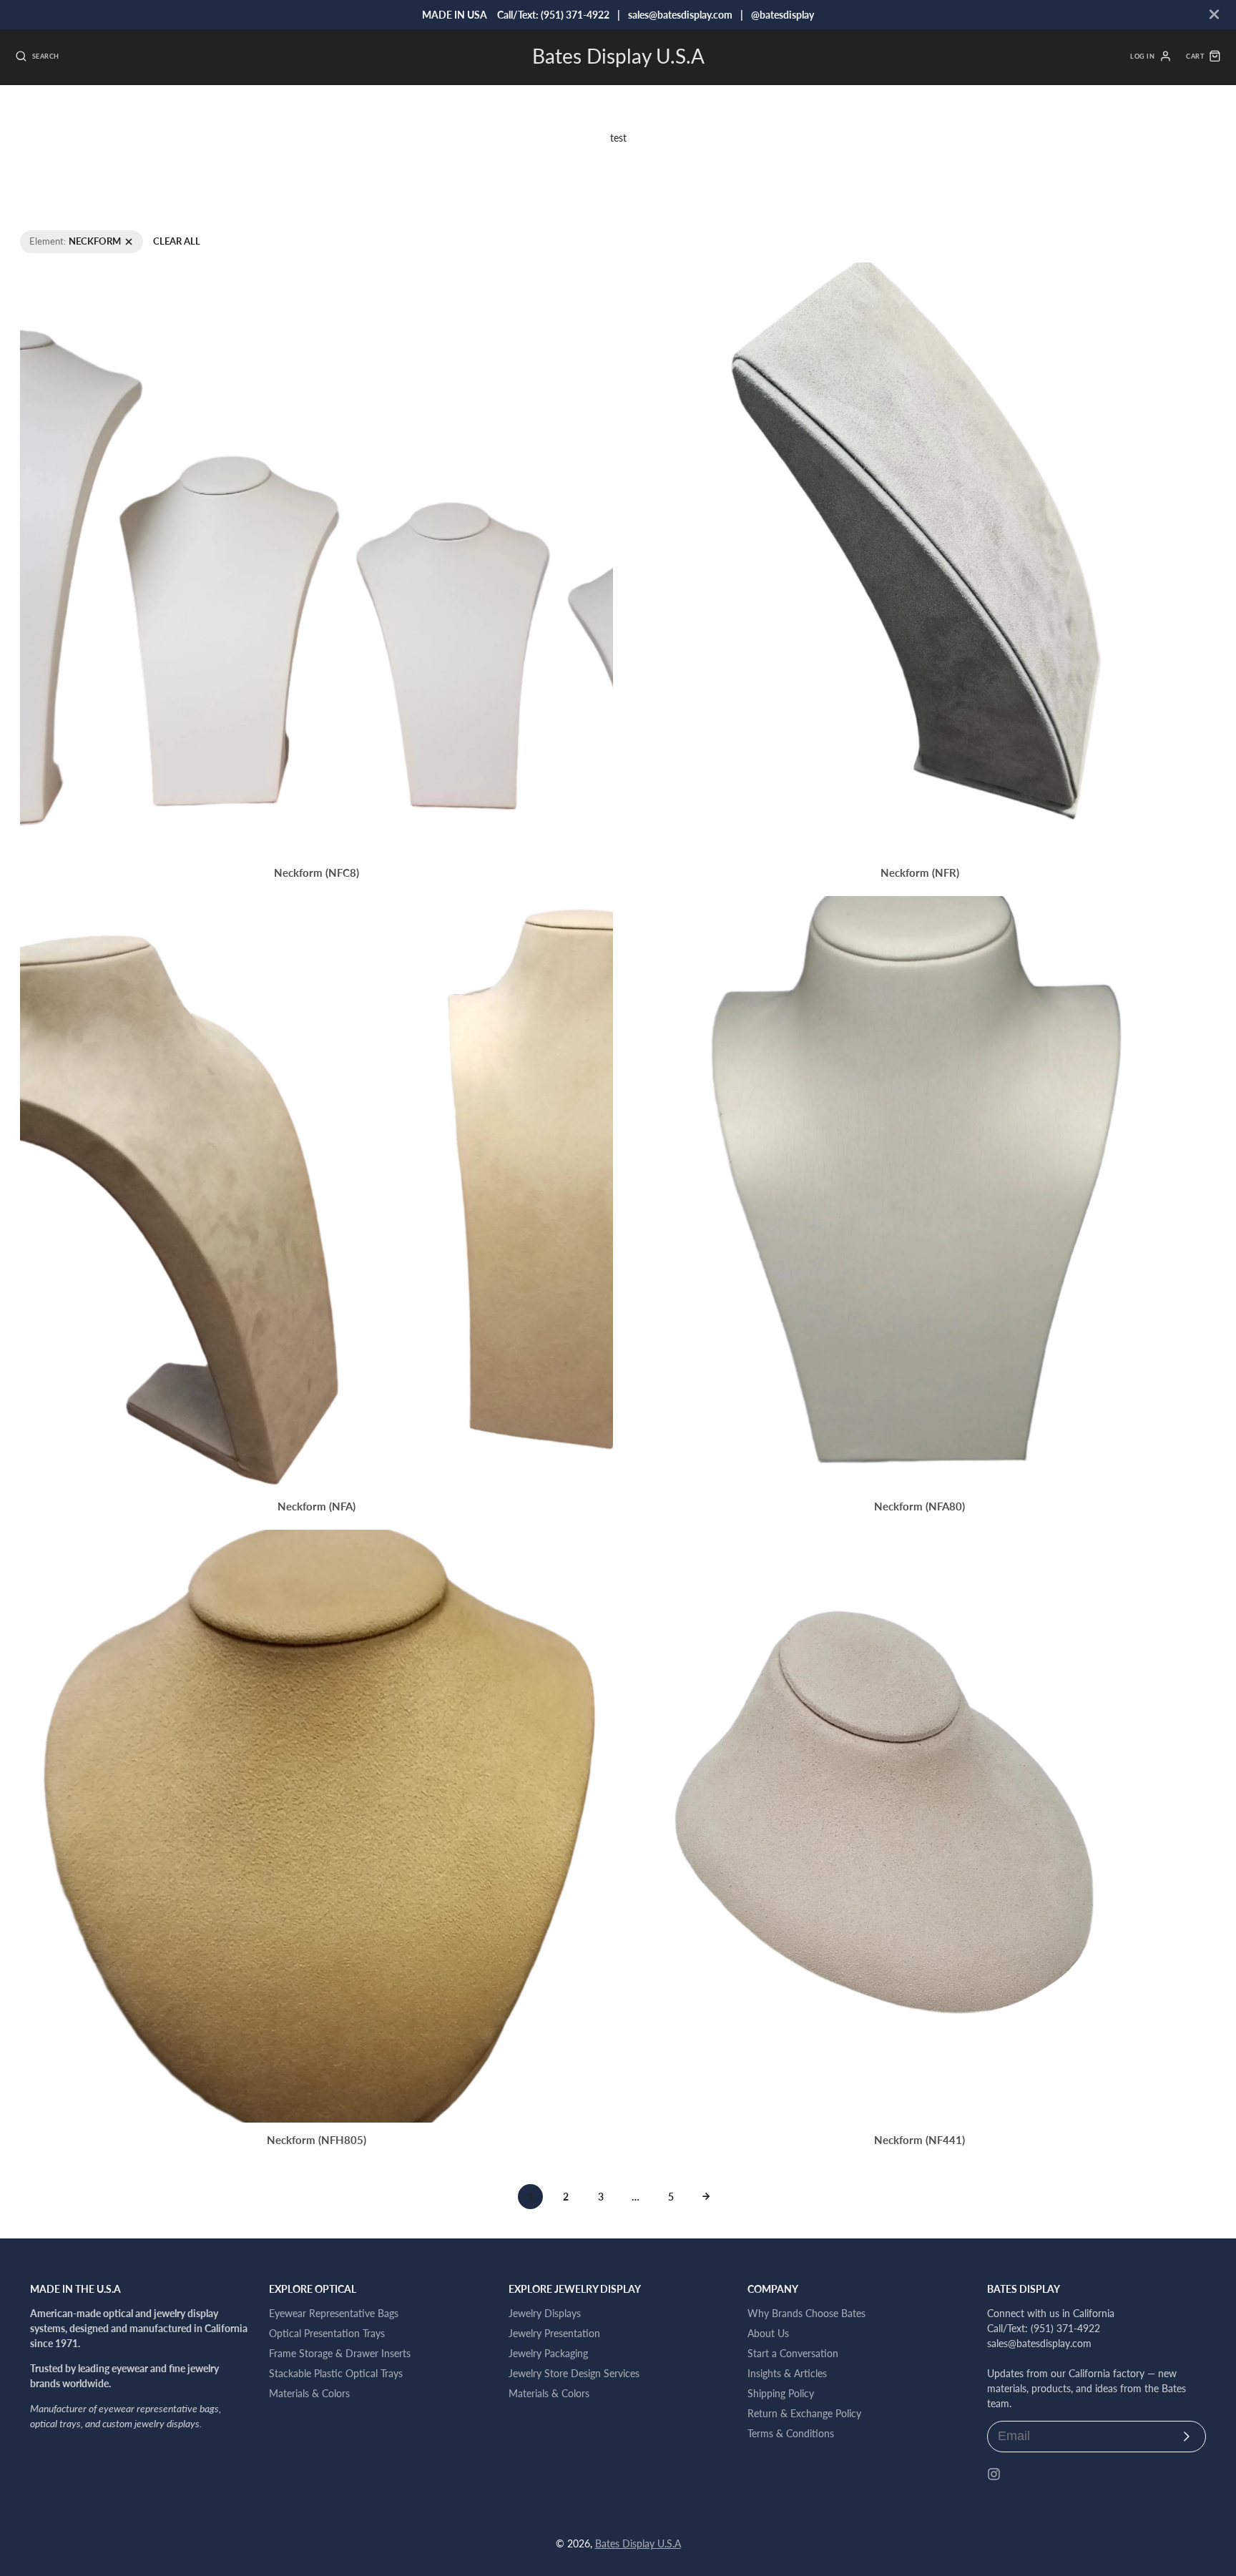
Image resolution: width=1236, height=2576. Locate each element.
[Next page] (706, 2196)
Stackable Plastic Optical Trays (336, 2373)
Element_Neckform (60, 236)
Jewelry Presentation (554, 2333)
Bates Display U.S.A (638, 2543)
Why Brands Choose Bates (806, 2313)
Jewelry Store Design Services (574, 2373)
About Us (768, 2333)
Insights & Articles (787, 2373)
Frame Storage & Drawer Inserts (340, 2353)
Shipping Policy (781, 2393)
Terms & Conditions (791, 2433)
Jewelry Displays (545, 2313)
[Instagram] (994, 2474)
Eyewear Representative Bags (334, 2313)
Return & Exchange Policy (804, 2413)
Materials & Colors (309, 2393)
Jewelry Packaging (548, 2353)
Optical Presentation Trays (327, 2333)
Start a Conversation (793, 2353)
